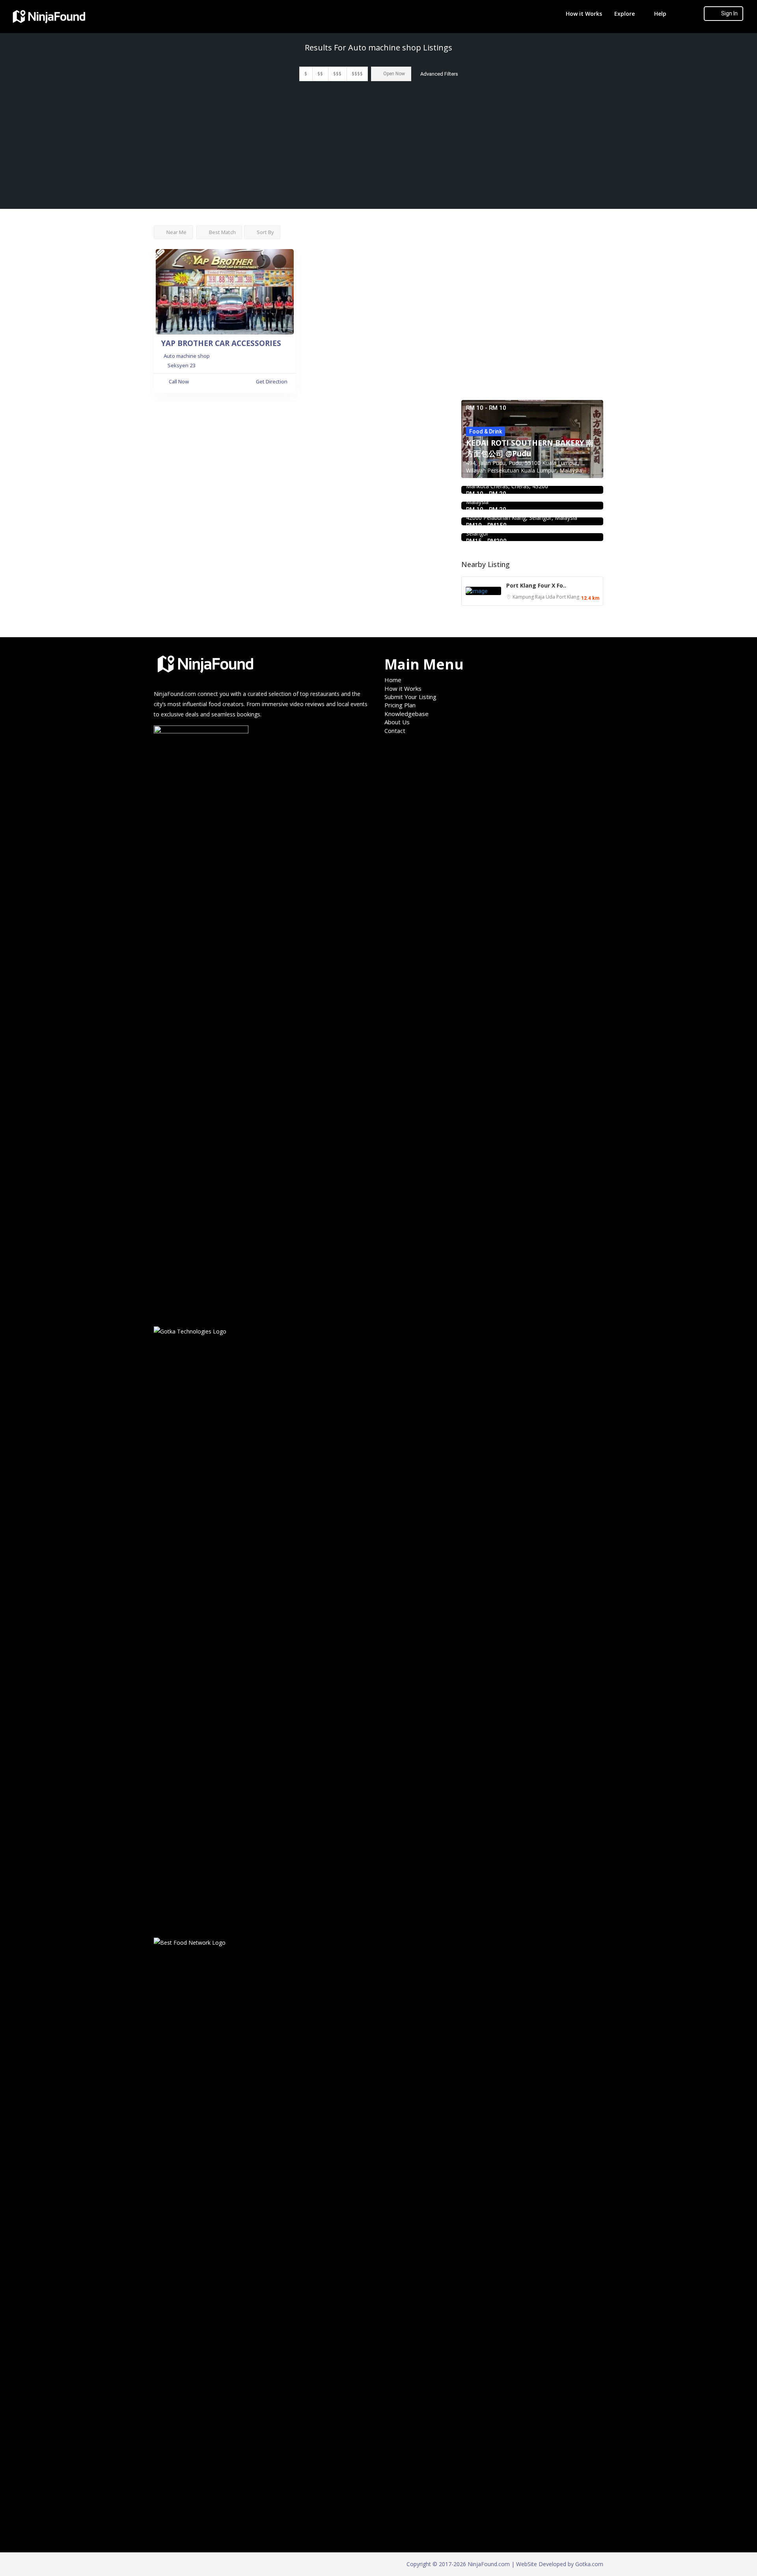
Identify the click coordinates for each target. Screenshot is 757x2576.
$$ (320, 74)
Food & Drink (486, 432)
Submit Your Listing (410, 697)
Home (393, 680)
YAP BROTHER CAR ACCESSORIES (221, 343)
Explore (625, 14)
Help (660, 14)
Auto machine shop (187, 356)
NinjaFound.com (175, 694)
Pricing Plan (400, 705)
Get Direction (272, 381)
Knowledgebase (406, 714)
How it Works (584, 14)
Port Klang (568, 597)
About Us (397, 722)
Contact (395, 731)
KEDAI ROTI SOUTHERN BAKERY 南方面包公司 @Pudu (530, 448)
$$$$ (357, 74)
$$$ (337, 74)
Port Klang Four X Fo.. (536, 585)
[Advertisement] (378, 150)
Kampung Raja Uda (534, 597)
